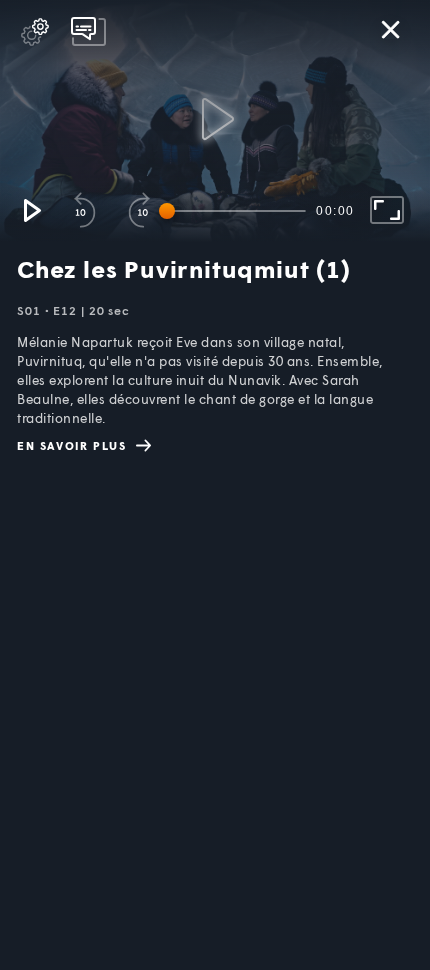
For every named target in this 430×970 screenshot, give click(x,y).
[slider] (236, 211)
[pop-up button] (35, 32)
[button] (31, 210)
